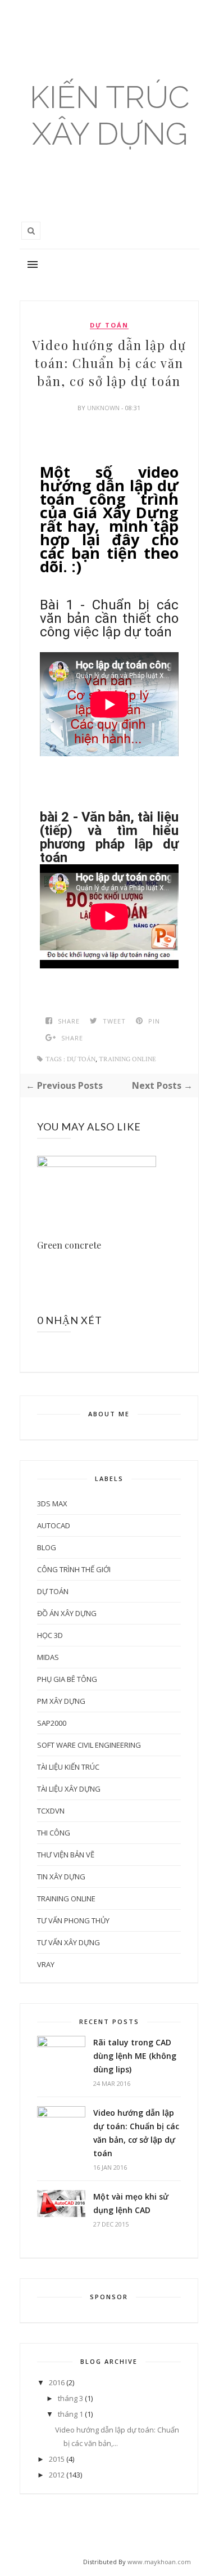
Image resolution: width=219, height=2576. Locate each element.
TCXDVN (51, 1811)
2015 (57, 2459)
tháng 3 (70, 2398)
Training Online (127, 1059)
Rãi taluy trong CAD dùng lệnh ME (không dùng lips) (135, 2056)
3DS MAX (52, 1504)
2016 (57, 2382)
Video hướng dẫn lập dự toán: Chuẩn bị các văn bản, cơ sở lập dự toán (136, 2133)
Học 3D (50, 1635)
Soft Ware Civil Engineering (89, 1745)
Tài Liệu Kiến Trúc (68, 1767)
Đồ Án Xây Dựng (67, 1613)
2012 (57, 2475)
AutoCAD (54, 1525)
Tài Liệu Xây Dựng (69, 1789)
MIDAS (48, 1657)
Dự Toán (109, 325)
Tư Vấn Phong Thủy (73, 1920)
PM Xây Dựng (61, 1701)
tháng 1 (70, 2414)
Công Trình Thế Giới (74, 1569)
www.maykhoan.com (159, 2562)
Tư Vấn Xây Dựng (69, 1942)
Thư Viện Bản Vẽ (66, 1855)
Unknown (104, 408)
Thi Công (54, 1833)
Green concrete (69, 1245)
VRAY (46, 1964)
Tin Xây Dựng (61, 1877)
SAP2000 (52, 1723)
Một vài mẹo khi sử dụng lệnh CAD (131, 2203)
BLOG (47, 1547)
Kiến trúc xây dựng (109, 115)
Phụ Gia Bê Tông (67, 1679)
